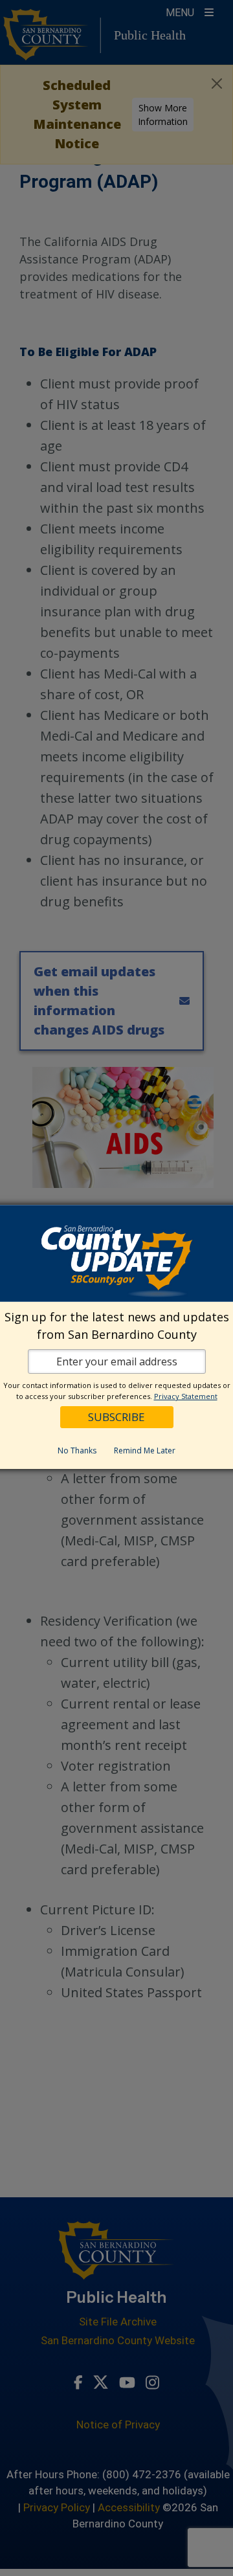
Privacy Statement (186, 1396)
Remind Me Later (145, 1450)
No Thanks (77, 1450)
